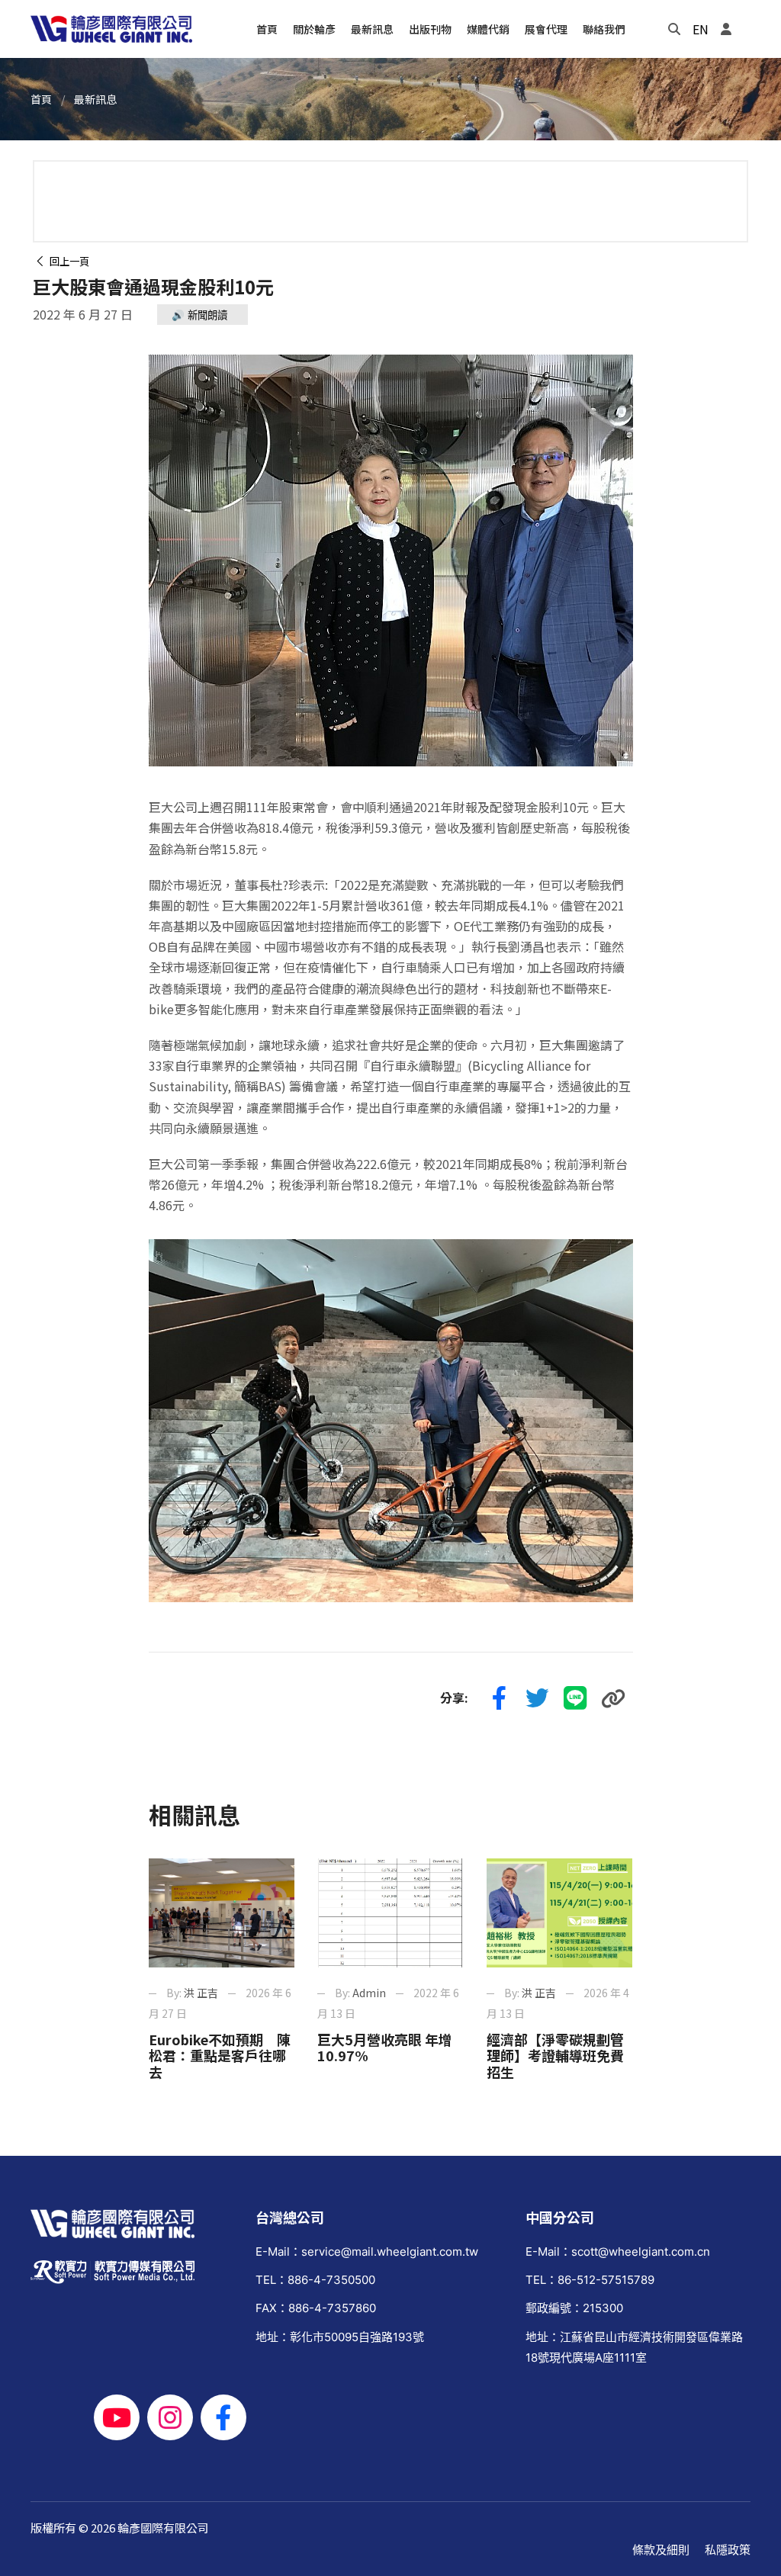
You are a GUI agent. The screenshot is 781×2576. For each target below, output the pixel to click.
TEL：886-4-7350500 (315, 2280)
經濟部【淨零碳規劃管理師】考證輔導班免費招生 (555, 2056)
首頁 (41, 99)
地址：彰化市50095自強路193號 (340, 2337)
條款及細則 (661, 2550)
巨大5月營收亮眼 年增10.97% (385, 2048)
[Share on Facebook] (500, 1698)
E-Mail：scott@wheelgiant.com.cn (618, 2252)
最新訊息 (95, 99)
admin (369, 1993)
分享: (454, 1698)
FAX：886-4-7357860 (316, 2308)
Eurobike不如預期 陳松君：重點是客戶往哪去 (220, 2056)
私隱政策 (728, 2550)
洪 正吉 (201, 1993)
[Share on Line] (576, 1698)
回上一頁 (67, 261)
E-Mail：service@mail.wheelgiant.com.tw (367, 2252)
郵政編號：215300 (574, 2308)
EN (701, 29)
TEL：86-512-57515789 (590, 2280)
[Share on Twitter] (538, 1698)
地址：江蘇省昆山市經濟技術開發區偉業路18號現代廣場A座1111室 (634, 2347)
